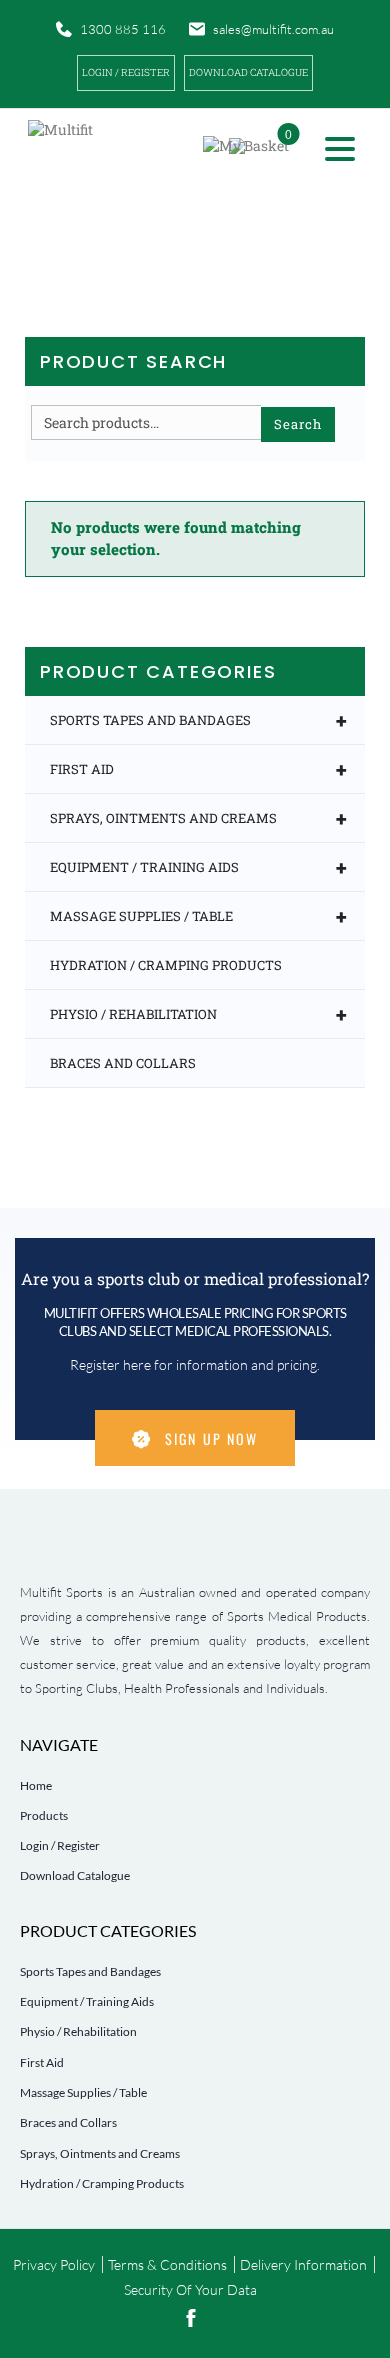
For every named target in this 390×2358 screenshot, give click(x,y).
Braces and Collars (123, 1063)
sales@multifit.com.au (273, 29)
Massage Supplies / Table (198, 916)
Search (298, 424)
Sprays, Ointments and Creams (198, 818)
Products (44, 1815)
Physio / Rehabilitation (198, 1014)
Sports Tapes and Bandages (198, 720)
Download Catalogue (75, 1875)
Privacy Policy (54, 2264)
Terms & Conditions (167, 2264)
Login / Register (126, 72)
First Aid (198, 769)
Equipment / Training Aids (198, 867)
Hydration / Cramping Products (166, 965)
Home (36, 1785)
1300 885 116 (123, 29)
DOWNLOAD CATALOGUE (248, 72)
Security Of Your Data (190, 2289)
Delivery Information (303, 2264)
